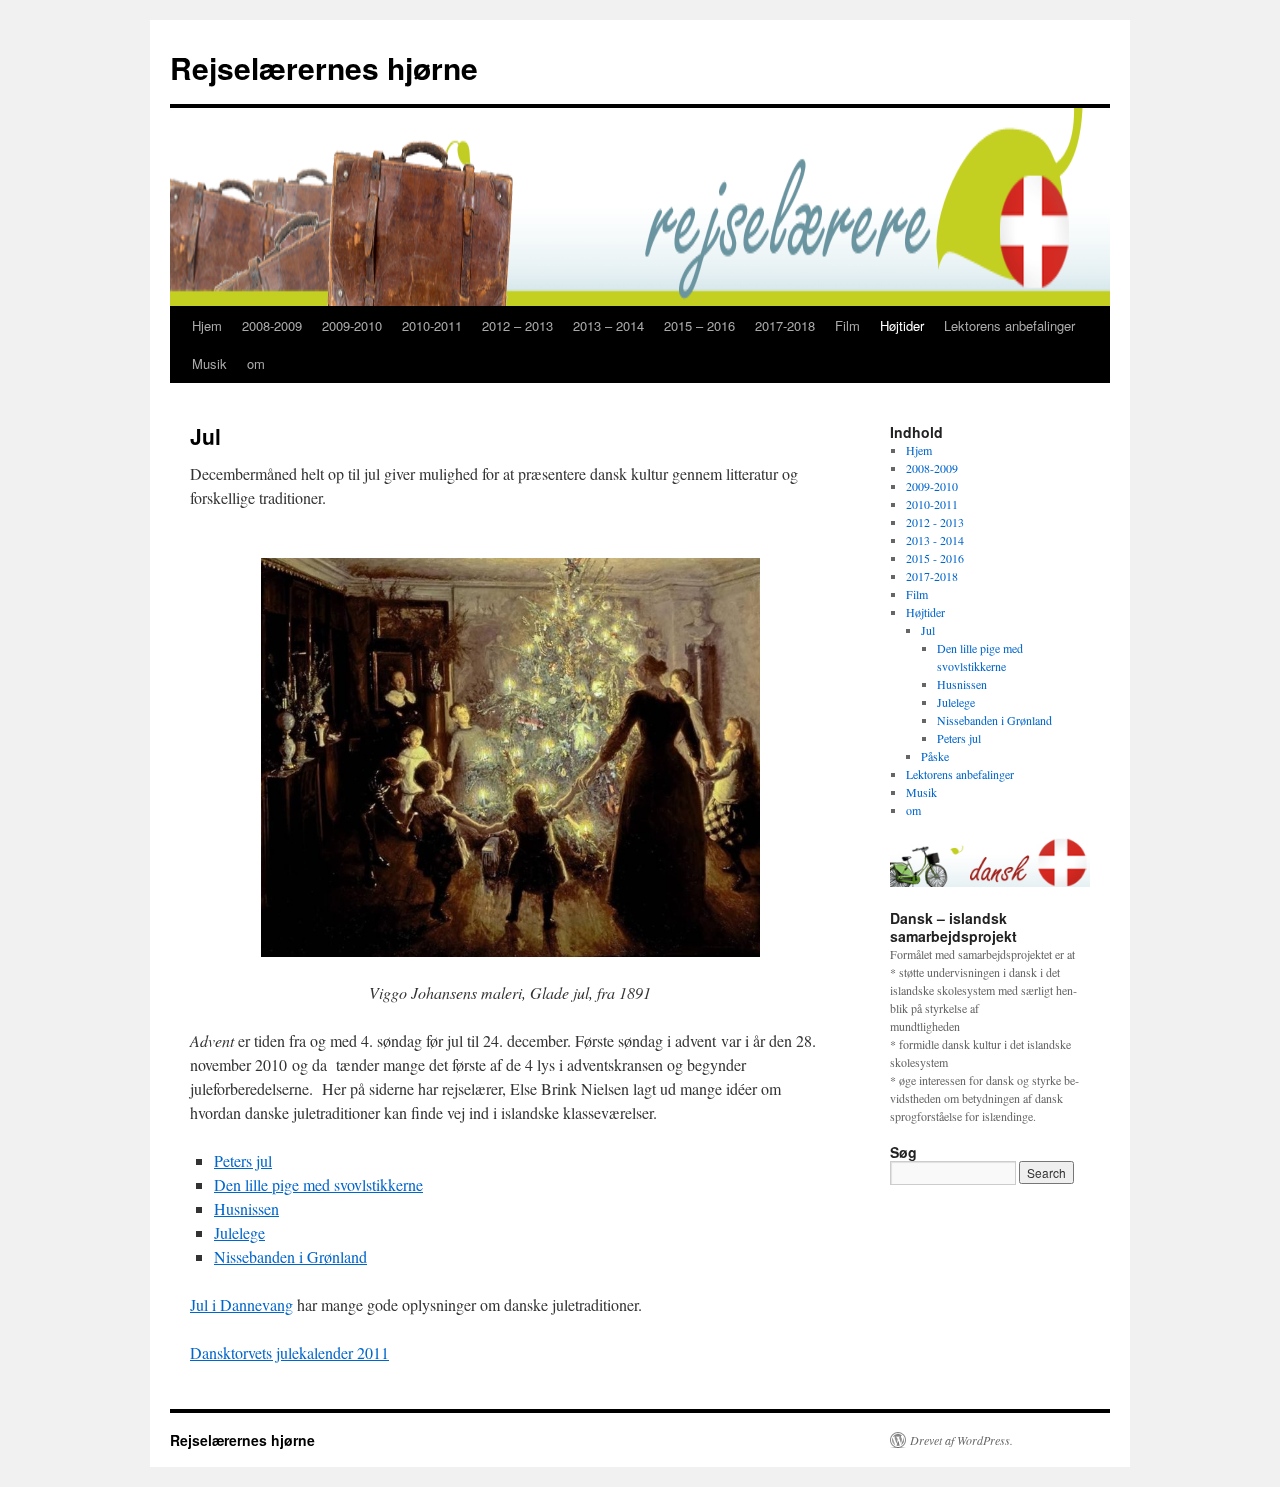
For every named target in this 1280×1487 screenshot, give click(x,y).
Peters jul (243, 1160)
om (256, 363)
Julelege (239, 1232)
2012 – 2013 (517, 325)
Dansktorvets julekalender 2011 (289, 1352)
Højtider (902, 325)
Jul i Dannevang (241, 1304)
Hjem (207, 325)
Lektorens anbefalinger (1009, 325)
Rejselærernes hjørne (324, 67)
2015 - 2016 (935, 558)
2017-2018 (785, 325)
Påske (935, 756)
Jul (928, 630)
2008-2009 (272, 325)
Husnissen (246, 1208)
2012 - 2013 (935, 522)
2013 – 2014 (608, 325)
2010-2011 (432, 325)
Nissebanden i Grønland (290, 1256)
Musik (209, 363)
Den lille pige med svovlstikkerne (318, 1184)
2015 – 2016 (699, 325)
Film (847, 325)
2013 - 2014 (935, 540)
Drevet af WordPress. (961, 1440)
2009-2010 (352, 325)
